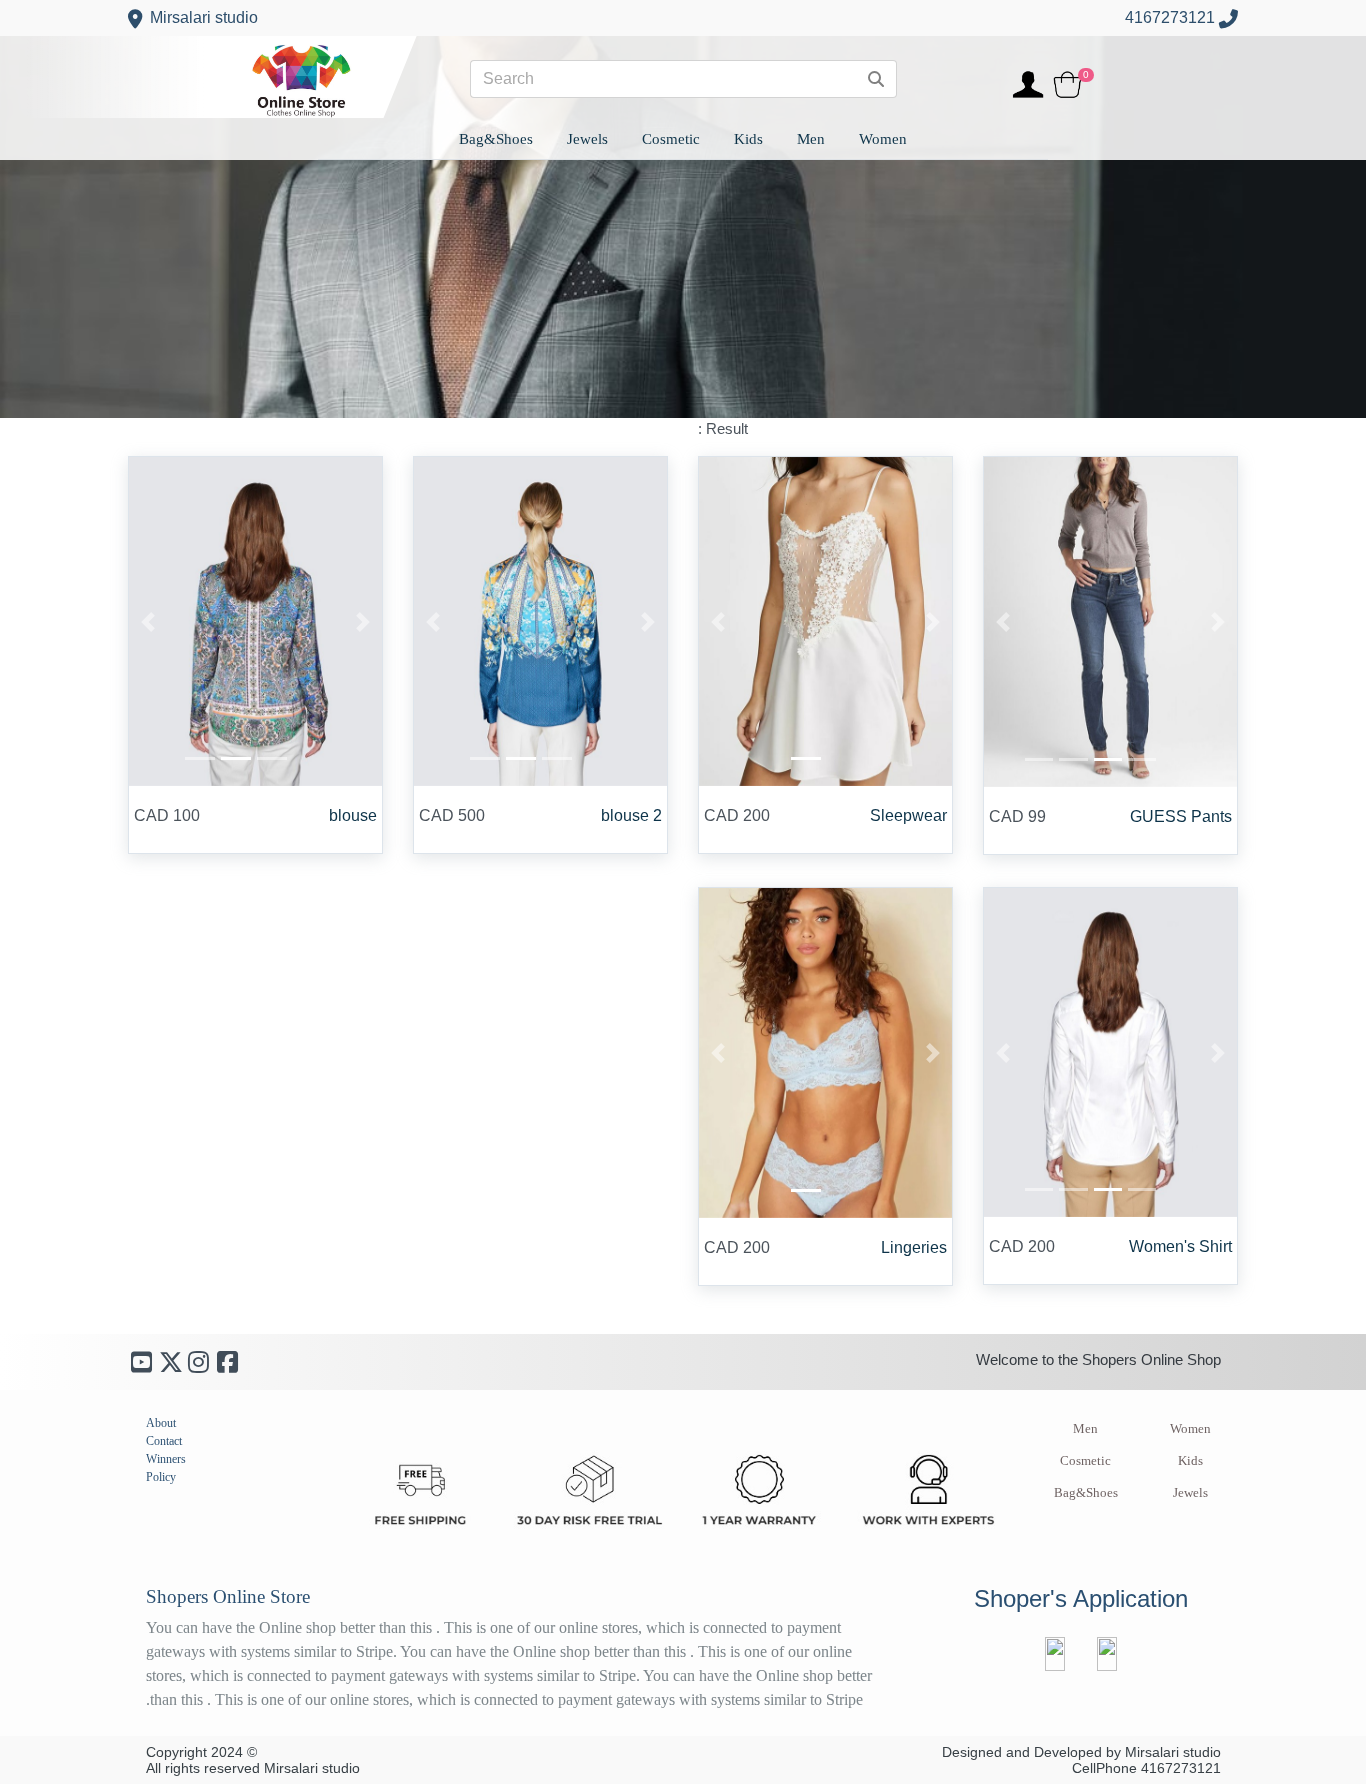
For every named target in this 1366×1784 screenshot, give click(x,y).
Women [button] (883, 139)
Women (1190, 1429)
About (161, 1423)
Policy (161, 1477)
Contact (164, 1441)
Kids (1190, 1461)
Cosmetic (1085, 1461)
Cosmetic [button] (671, 139)
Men (1085, 1429)
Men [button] (811, 139)
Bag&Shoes (1086, 1493)
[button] (1003, 622)
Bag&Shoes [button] (496, 139)
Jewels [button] (587, 139)
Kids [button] (748, 139)
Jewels (1190, 1493)
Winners (166, 1459)
